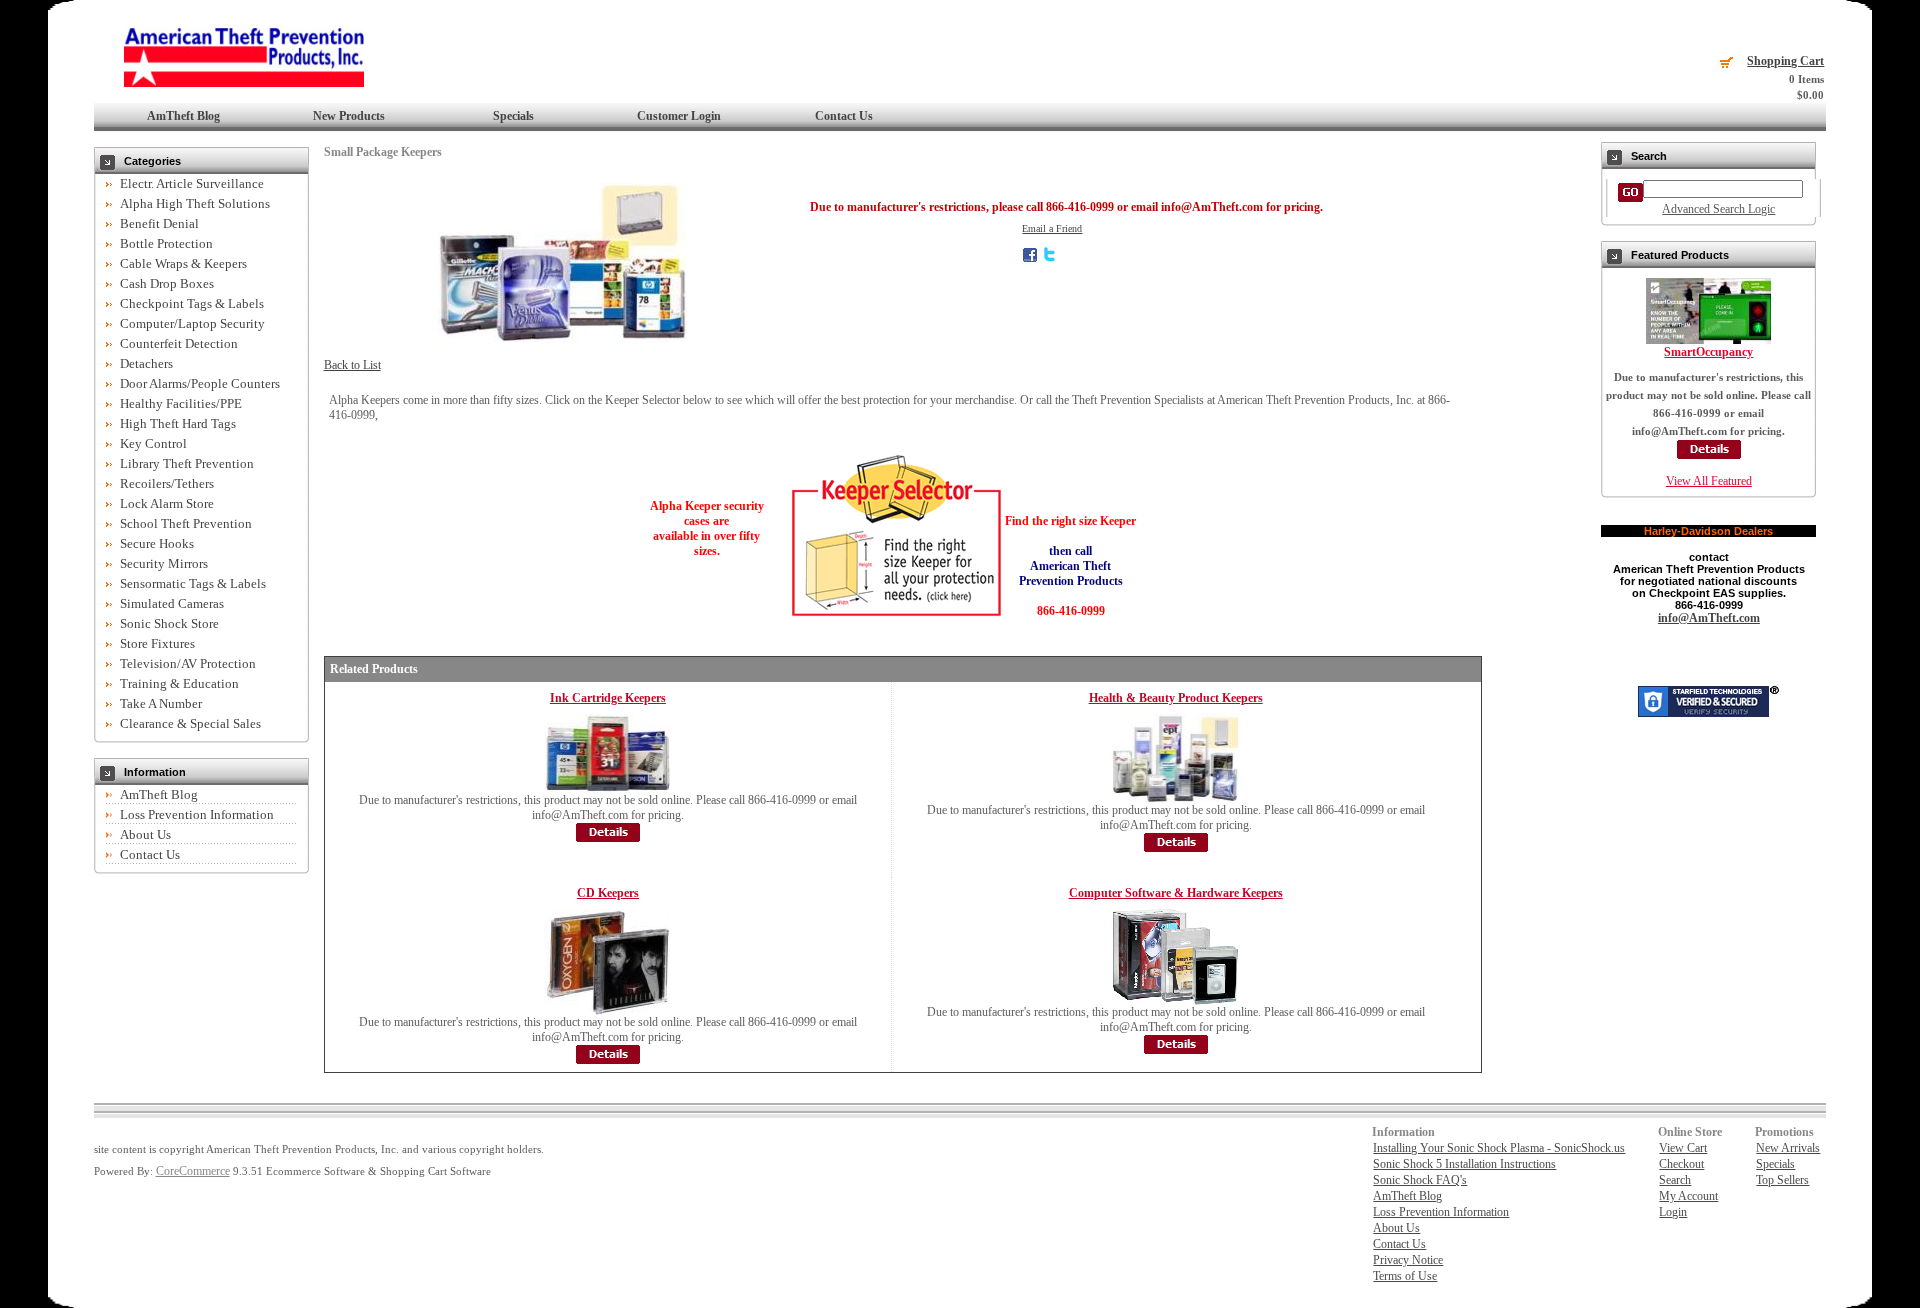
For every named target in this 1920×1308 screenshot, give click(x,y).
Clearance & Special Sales (190, 723)
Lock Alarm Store (167, 503)
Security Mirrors (164, 563)
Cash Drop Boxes (167, 283)
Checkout (1681, 1164)
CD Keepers (608, 893)
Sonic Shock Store (169, 623)
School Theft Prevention (186, 523)
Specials (513, 116)
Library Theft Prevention (187, 463)
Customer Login (679, 116)
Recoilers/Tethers (167, 483)
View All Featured (1709, 481)
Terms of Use (1405, 1276)
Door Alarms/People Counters (200, 383)
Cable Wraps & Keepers (183, 263)
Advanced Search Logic (1718, 209)
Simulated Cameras (172, 603)
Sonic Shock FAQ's (1420, 1180)
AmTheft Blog (183, 116)
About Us (145, 834)
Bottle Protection (166, 243)
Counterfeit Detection (179, 343)
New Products (349, 116)
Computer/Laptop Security (192, 323)
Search (1675, 1180)
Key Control (153, 443)
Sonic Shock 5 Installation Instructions (1464, 1164)
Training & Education (179, 683)
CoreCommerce (193, 1171)
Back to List (352, 365)
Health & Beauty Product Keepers (1176, 698)
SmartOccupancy (1708, 352)
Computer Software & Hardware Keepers (1176, 893)
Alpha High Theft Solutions (195, 203)
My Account (1688, 1196)
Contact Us (844, 116)
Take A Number (161, 703)
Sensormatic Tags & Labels (193, 583)
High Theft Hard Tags (178, 423)
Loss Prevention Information (197, 814)
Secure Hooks (157, 543)
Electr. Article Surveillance (192, 183)
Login (1673, 1212)
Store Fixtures (157, 643)
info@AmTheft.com (1709, 618)
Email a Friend (1052, 228)
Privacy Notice (1408, 1260)
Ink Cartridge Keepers (608, 698)
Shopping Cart (1785, 61)
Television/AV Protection (188, 663)
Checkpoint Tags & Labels (192, 303)
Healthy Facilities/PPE (181, 403)
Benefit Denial (159, 223)
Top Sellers (1782, 1180)
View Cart (1683, 1148)
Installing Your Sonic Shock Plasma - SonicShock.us (1499, 1148)
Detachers (146, 363)
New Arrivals (1788, 1148)
